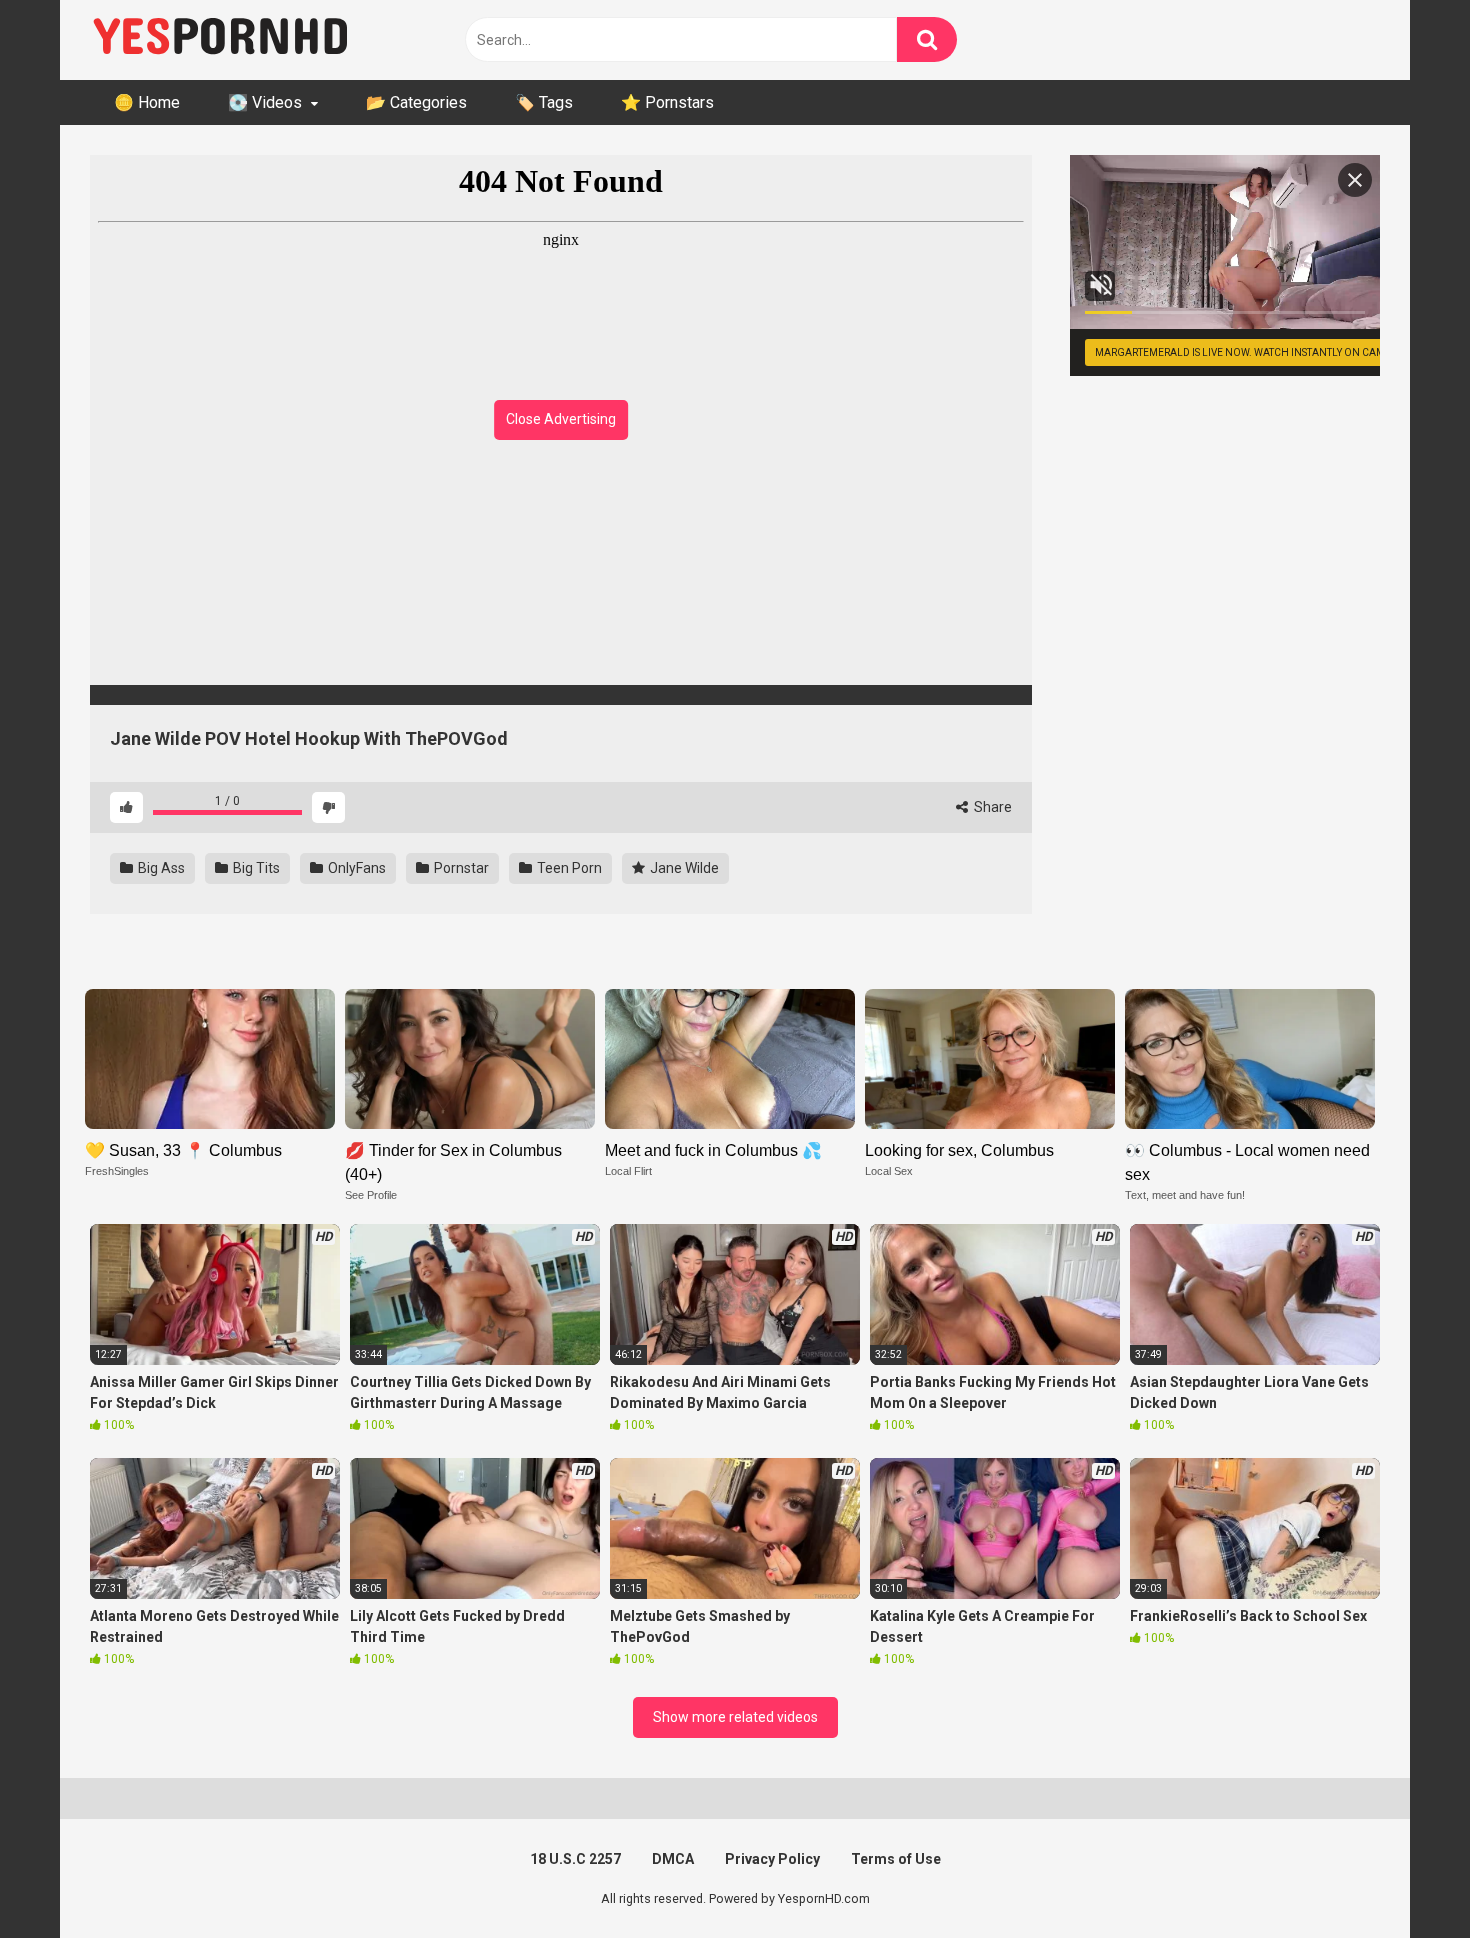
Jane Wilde (683, 868)
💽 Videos (265, 102)
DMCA (673, 1859)
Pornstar (460, 868)
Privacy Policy (772, 1859)
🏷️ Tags (544, 102)
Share (991, 807)
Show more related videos (735, 1717)
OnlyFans (355, 868)
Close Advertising (561, 419)
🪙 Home (147, 102)
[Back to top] (1403, 1877)
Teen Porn (568, 868)
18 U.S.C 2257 (575, 1859)
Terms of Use (896, 1859)
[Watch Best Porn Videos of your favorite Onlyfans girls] (220, 40)
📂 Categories (416, 102)
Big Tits (255, 868)
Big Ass (160, 868)
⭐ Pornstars (667, 102)
